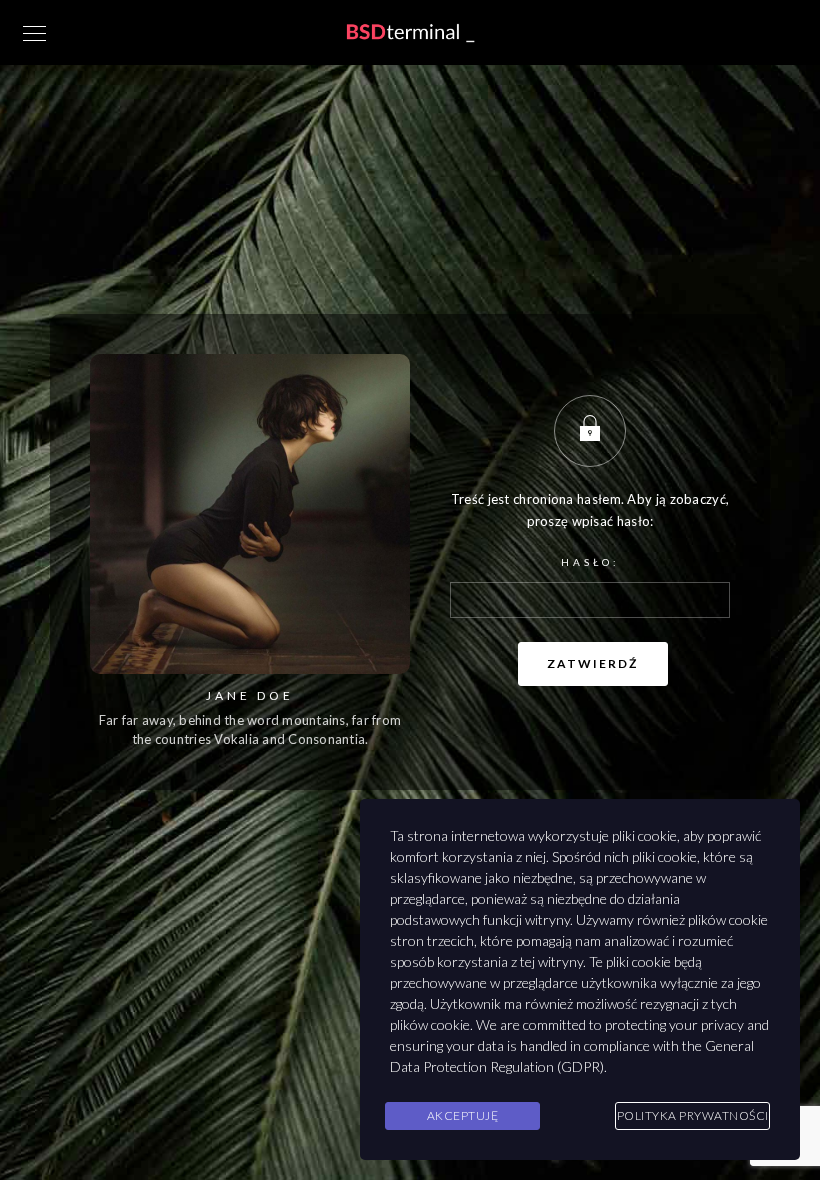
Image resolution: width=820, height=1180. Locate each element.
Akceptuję (463, 1115)
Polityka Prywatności (693, 1115)
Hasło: (590, 562)
